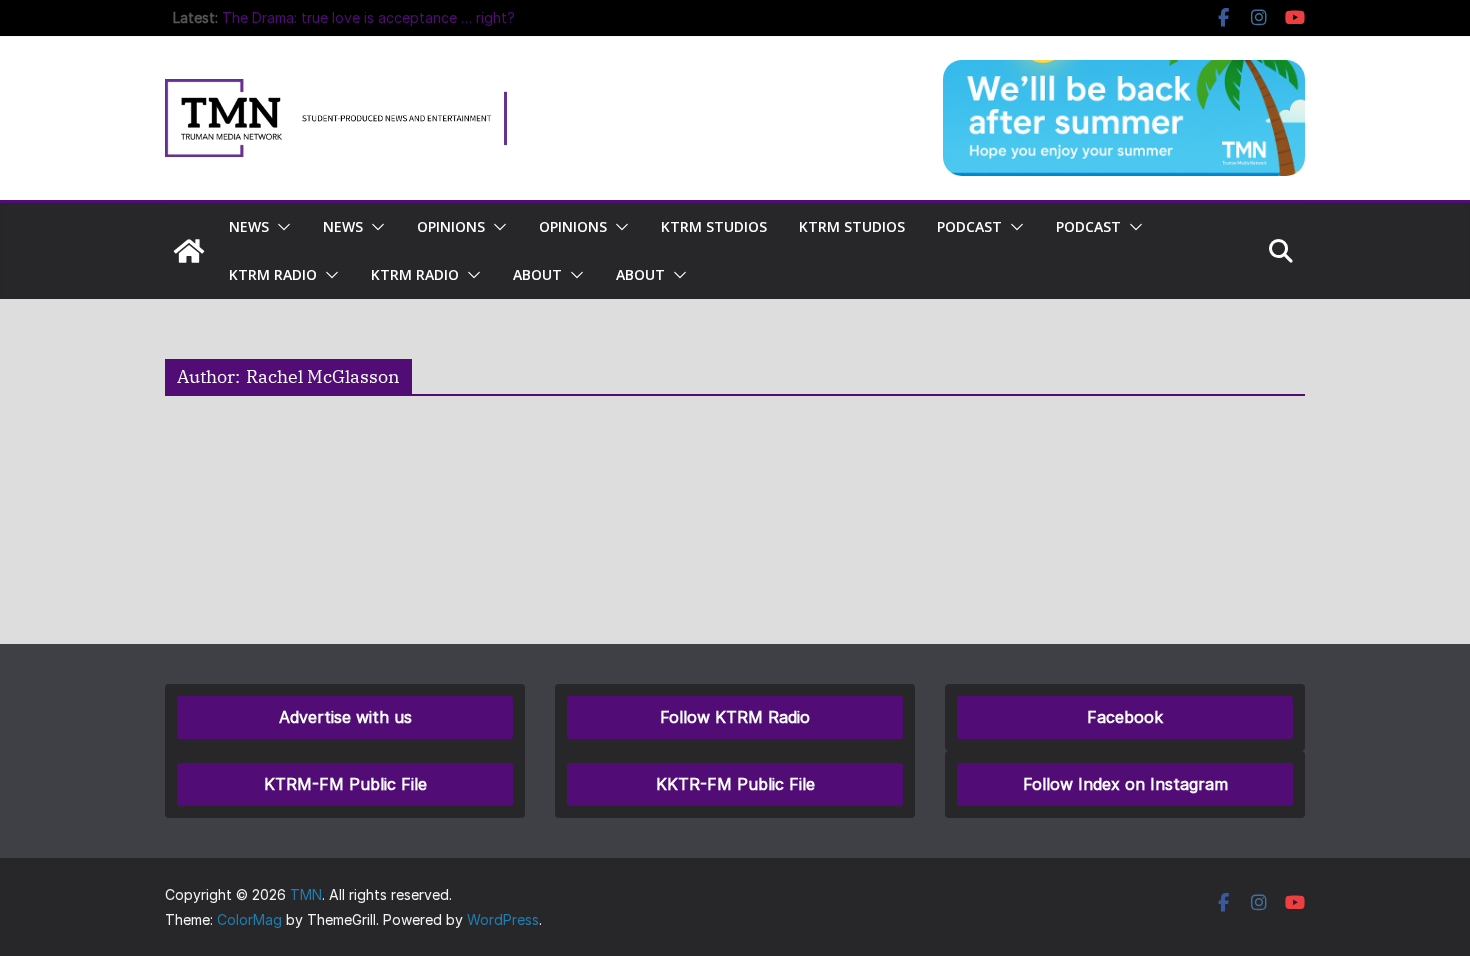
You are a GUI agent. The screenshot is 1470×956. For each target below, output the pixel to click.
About (537, 274)
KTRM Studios (714, 226)
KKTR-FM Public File (735, 784)
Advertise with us (345, 717)
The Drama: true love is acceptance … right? (368, 17)
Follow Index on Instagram (1125, 784)
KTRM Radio (273, 274)
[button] (280, 227)
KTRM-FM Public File (345, 784)
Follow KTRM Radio (735, 717)
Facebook (1125, 717)
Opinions (451, 226)
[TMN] (189, 251)
